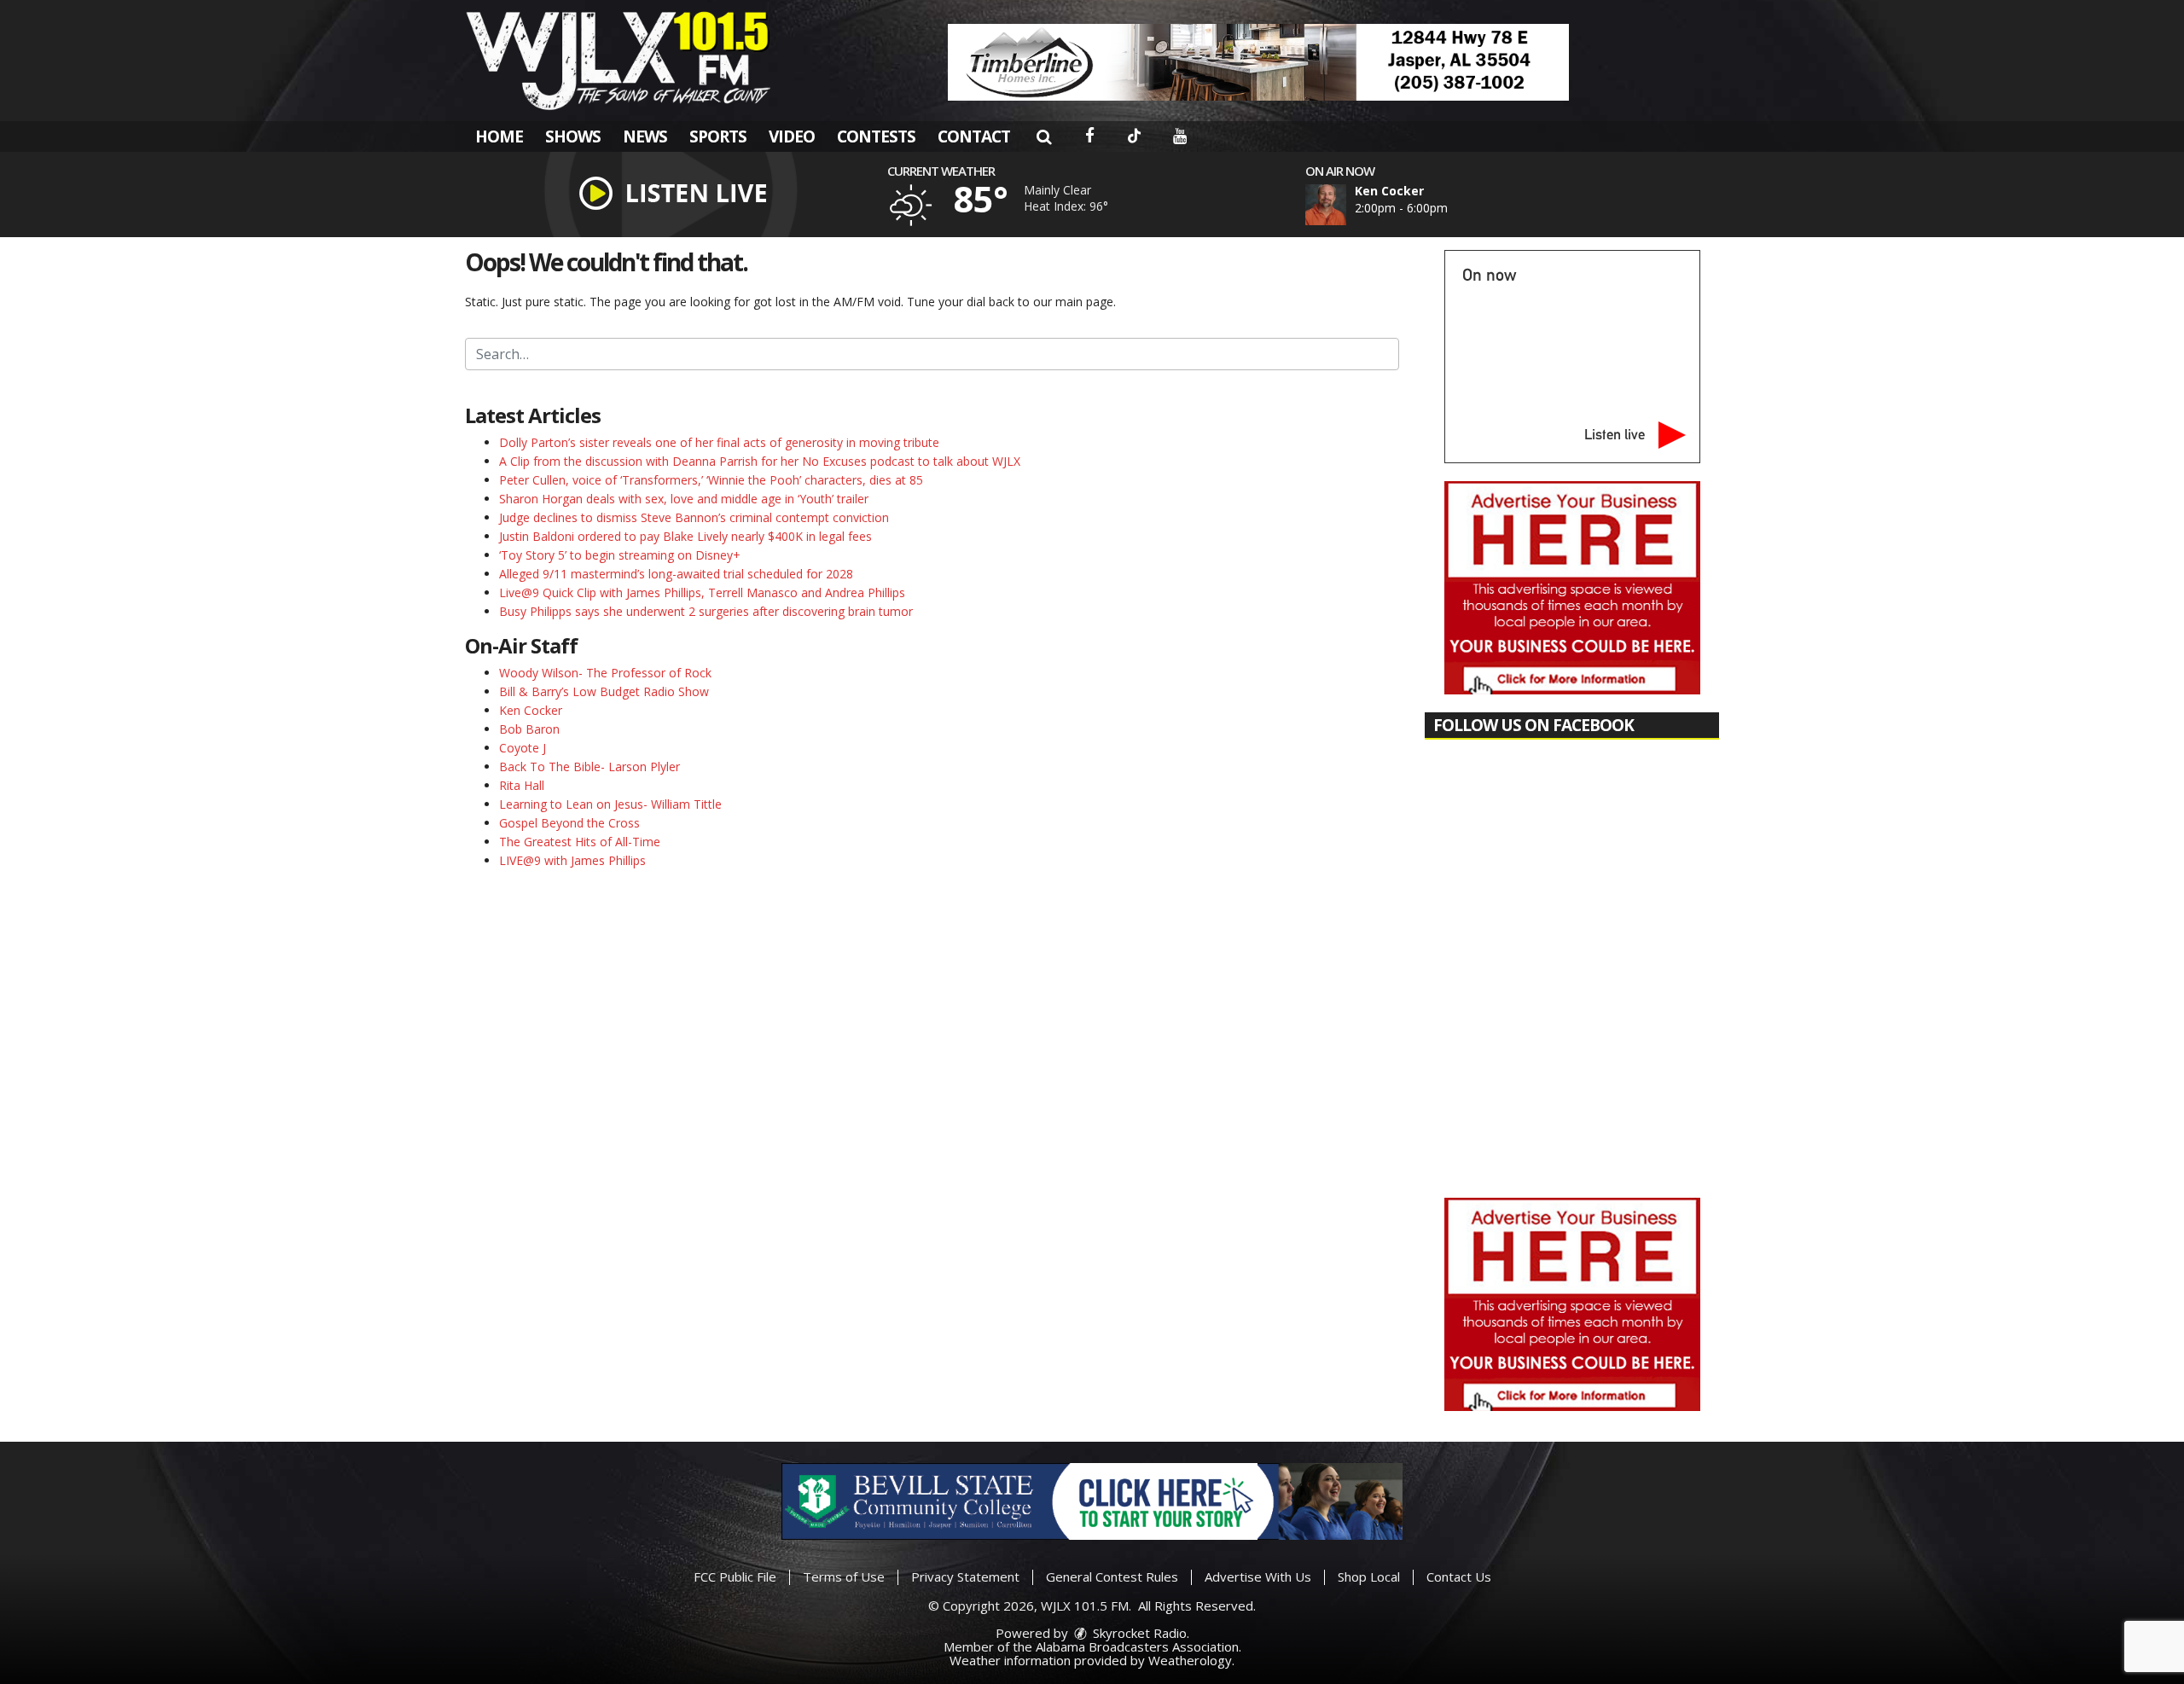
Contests (876, 136)
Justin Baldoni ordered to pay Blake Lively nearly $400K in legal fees (685, 536)
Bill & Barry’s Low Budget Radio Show (604, 691)
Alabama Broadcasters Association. (1138, 1646)
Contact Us (1459, 1577)
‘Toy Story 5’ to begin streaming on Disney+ (620, 555)
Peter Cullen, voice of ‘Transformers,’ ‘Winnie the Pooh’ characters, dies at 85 (711, 480)
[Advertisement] (1258, 62)
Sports (718, 136)
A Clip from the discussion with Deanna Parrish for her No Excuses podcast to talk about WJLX (760, 461)
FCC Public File (735, 1577)
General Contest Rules (1112, 1577)
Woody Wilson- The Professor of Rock (605, 673)
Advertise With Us (1258, 1577)
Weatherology (1190, 1660)
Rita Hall (522, 785)
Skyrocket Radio (1138, 1633)
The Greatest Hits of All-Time (580, 842)
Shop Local (1369, 1577)
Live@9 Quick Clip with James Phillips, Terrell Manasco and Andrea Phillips (702, 592)
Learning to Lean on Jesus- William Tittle (610, 804)
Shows (573, 136)
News (645, 136)
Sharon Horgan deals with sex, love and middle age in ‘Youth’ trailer (684, 499)
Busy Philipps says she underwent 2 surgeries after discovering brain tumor (706, 611)
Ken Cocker (531, 710)
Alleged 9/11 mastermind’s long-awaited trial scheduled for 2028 (676, 574)
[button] (1044, 136)
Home (499, 136)
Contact (974, 136)
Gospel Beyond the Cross (569, 823)
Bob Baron (529, 729)
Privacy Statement (965, 1577)
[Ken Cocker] (1346, 205)
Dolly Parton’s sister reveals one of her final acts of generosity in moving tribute (719, 442)
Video (792, 136)
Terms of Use (844, 1577)
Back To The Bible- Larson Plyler (590, 767)
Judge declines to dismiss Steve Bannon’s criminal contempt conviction (694, 517)
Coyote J (523, 748)
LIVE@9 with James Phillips (572, 860)
